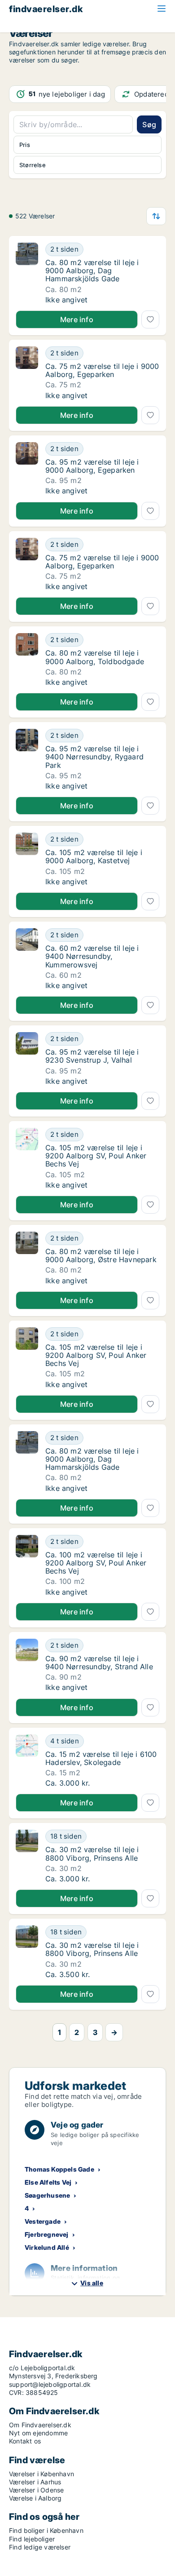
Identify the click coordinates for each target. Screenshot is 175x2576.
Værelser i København (42, 2474)
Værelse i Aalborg (35, 2498)
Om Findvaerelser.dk (40, 2425)
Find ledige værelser (40, 2547)
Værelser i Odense (36, 2490)
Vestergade (43, 2221)
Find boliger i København (46, 2530)
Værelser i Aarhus (35, 2482)
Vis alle (92, 2283)
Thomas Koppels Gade (59, 2169)
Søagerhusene (47, 2195)
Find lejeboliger (32, 2539)
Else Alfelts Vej (48, 2182)
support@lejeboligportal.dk (50, 2384)
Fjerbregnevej (47, 2234)
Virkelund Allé (47, 2247)
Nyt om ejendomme (38, 2433)
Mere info (77, 319)
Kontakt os (25, 2441)
